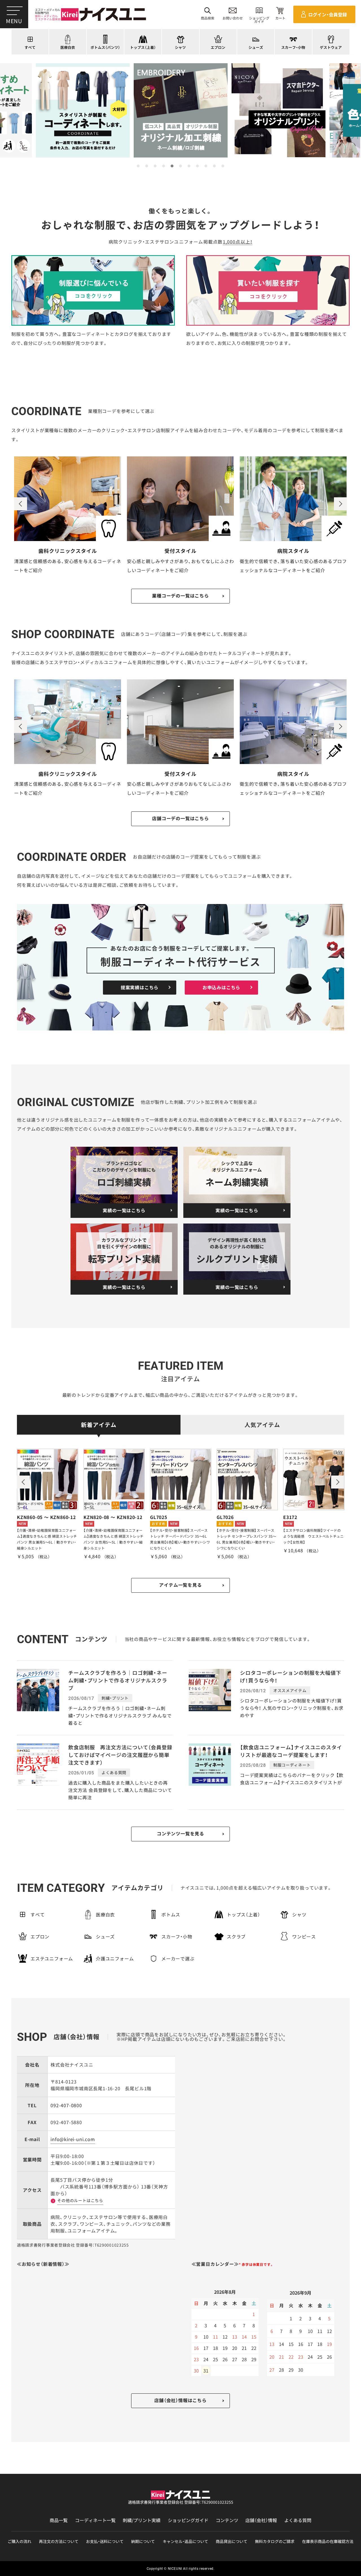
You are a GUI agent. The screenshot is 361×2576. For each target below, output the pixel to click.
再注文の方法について (59, 2541)
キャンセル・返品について (185, 2541)
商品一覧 (59, 2520)
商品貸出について (232, 2541)
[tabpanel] (181, 110)
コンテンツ (227, 2520)
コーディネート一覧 (95, 2520)
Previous (21, 504)
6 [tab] (180, 166)
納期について (143, 2541)
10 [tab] (214, 166)
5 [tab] (172, 166)
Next (340, 504)
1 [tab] (138, 166)
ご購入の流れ (19, 2541)
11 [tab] (223, 166)
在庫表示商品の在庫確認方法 (328, 2541)
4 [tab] (164, 166)
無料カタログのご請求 (275, 2541)
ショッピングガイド (188, 2520)
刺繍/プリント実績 (142, 2520)
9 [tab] (206, 166)
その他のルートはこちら (80, 2200)
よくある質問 (298, 2520)
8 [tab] (197, 166)
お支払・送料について (105, 2541)
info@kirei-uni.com (73, 2139)
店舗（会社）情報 (261, 2520)
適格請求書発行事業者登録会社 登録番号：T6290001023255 (181, 2502)
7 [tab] (189, 166)
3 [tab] (155, 166)
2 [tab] (147, 166)
